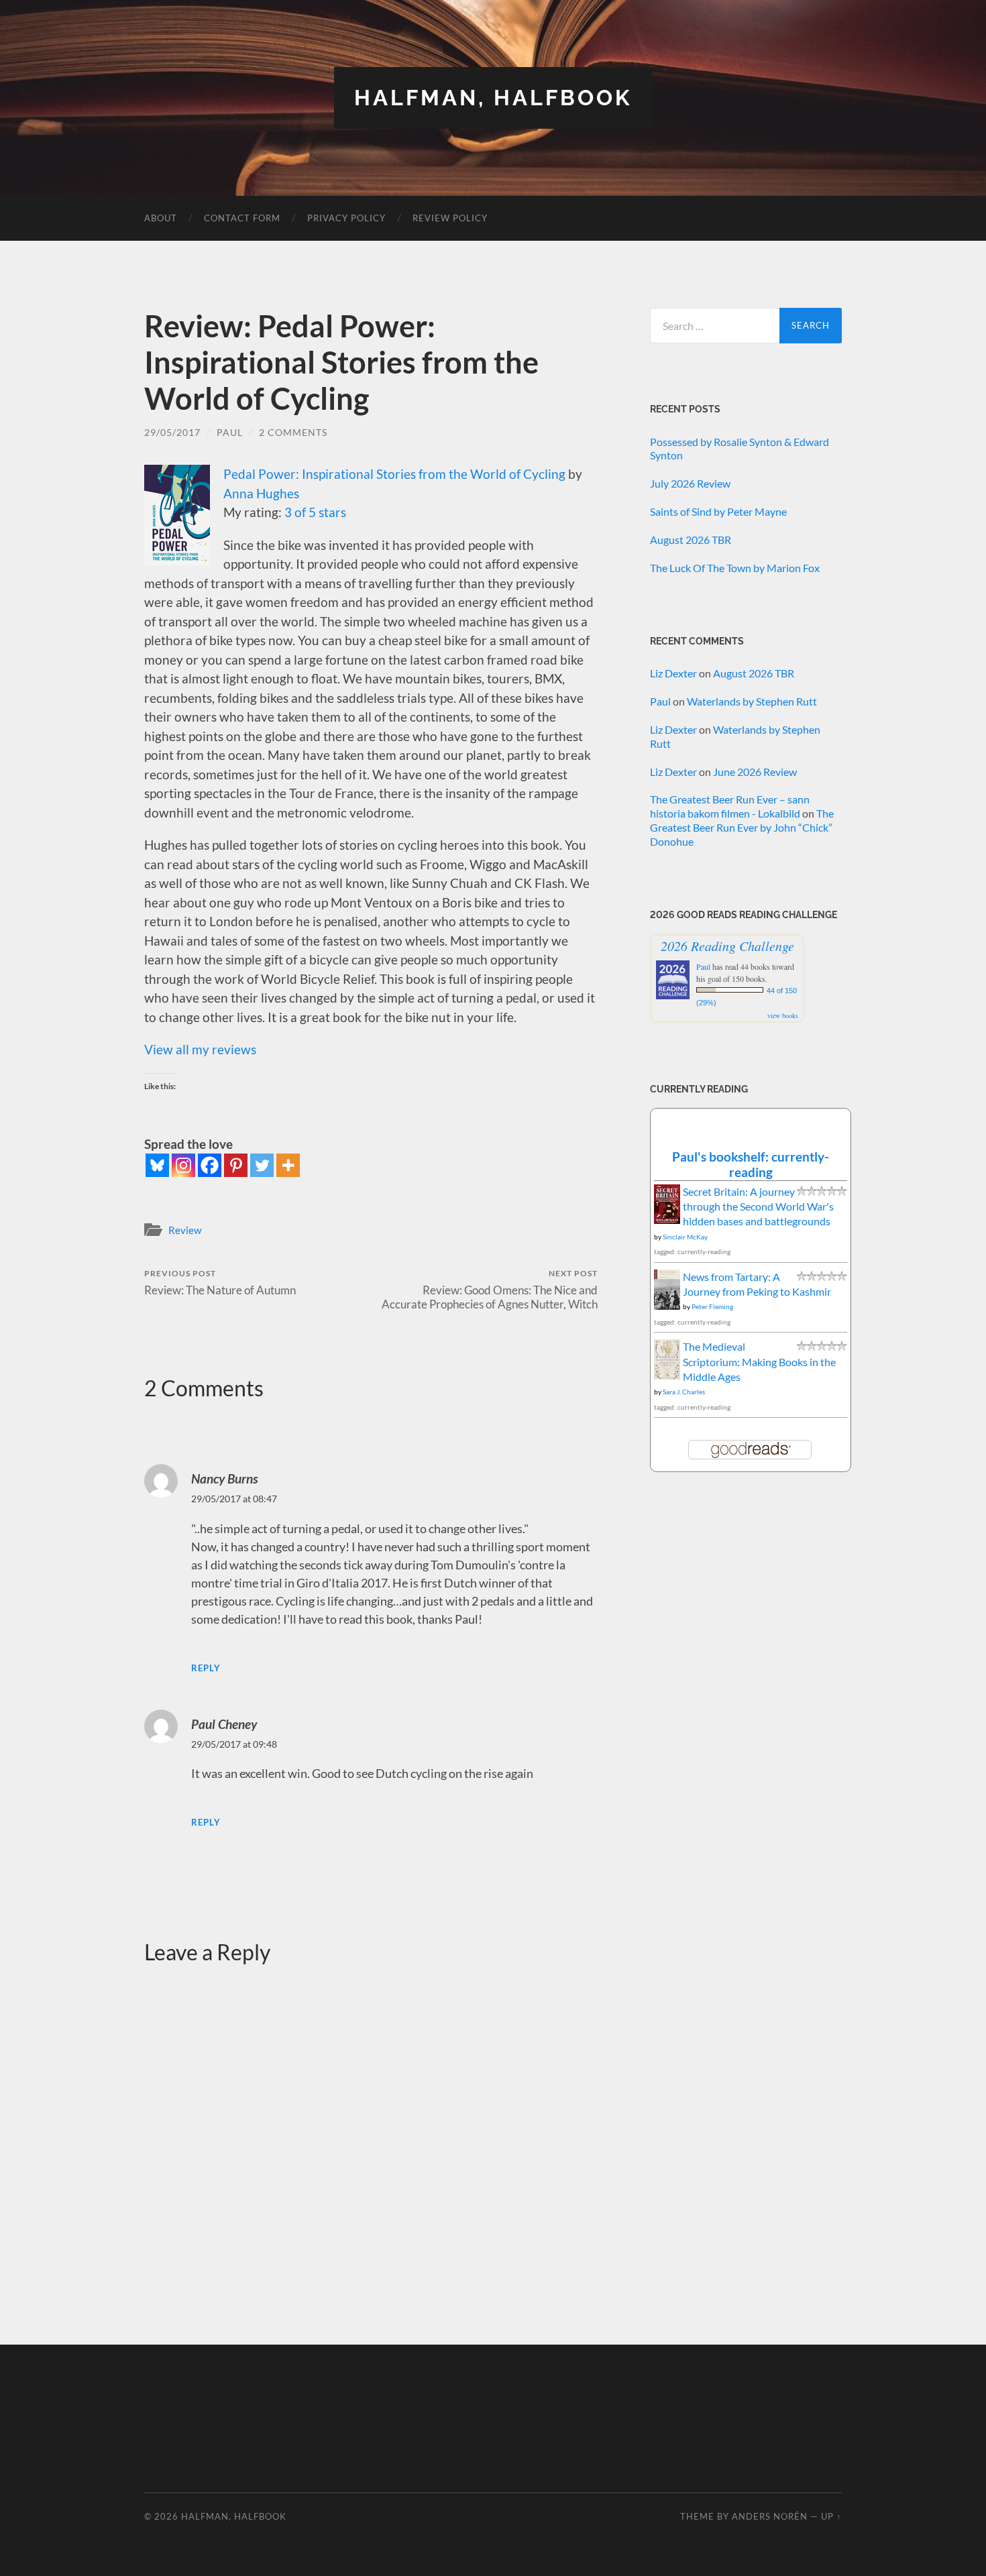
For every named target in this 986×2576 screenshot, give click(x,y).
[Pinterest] (236, 1165)
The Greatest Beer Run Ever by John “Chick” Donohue (742, 827)
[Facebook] (210, 1165)
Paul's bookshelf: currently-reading (751, 1164)
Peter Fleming (712, 1306)
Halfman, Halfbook (493, 98)
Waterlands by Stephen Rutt (752, 701)
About (161, 218)
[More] (288, 1165)
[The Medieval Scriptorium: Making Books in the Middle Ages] (667, 1376)
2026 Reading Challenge (727, 946)
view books (783, 1015)
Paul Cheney (224, 1724)
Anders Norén (770, 2516)
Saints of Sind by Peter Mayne (718, 511)
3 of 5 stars (315, 512)
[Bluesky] (157, 1165)
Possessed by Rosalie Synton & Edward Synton (739, 449)
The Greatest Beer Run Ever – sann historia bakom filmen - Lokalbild (730, 806)
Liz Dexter (673, 673)
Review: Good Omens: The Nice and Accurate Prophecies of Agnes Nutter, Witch (490, 1290)
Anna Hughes (261, 493)
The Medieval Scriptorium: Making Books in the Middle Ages (759, 1361)
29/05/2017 (172, 432)
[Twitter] (262, 1165)
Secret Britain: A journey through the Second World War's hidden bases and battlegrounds (758, 1207)
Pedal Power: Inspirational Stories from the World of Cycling (394, 474)
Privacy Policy (346, 218)
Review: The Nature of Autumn (220, 1283)
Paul (230, 432)
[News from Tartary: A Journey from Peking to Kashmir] (667, 1305)
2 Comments (293, 432)
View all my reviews (200, 1049)
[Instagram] (183, 1165)
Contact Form (242, 218)
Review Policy (450, 218)
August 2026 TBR (691, 540)
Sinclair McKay (685, 1237)
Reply (206, 1668)
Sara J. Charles (684, 1392)
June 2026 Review (755, 772)
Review (185, 1230)
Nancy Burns (224, 1478)
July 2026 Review (690, 483)
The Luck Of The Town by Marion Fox (735, 568)
